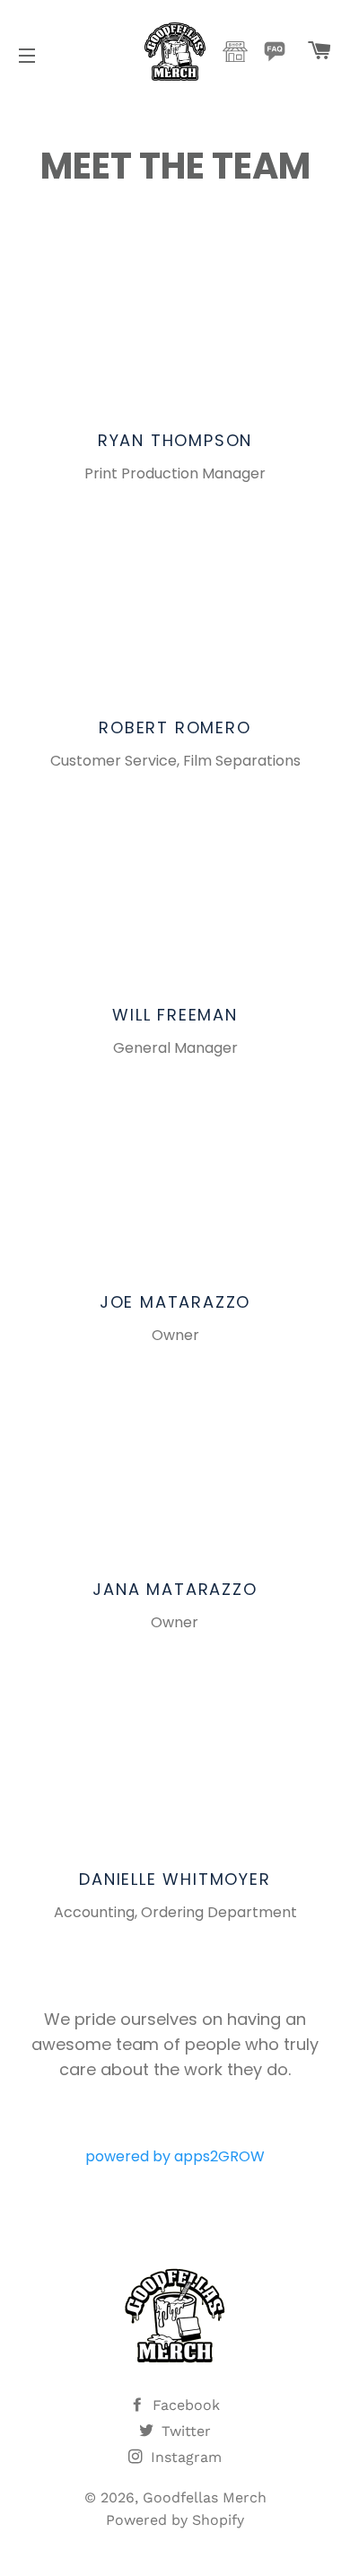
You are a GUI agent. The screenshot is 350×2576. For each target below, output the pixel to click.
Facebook (184, 2405)
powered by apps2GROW (175, 2156)
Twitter (184, 2431)
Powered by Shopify (175, 2520)
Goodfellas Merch (205, 2497)
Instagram (184, 2457)
